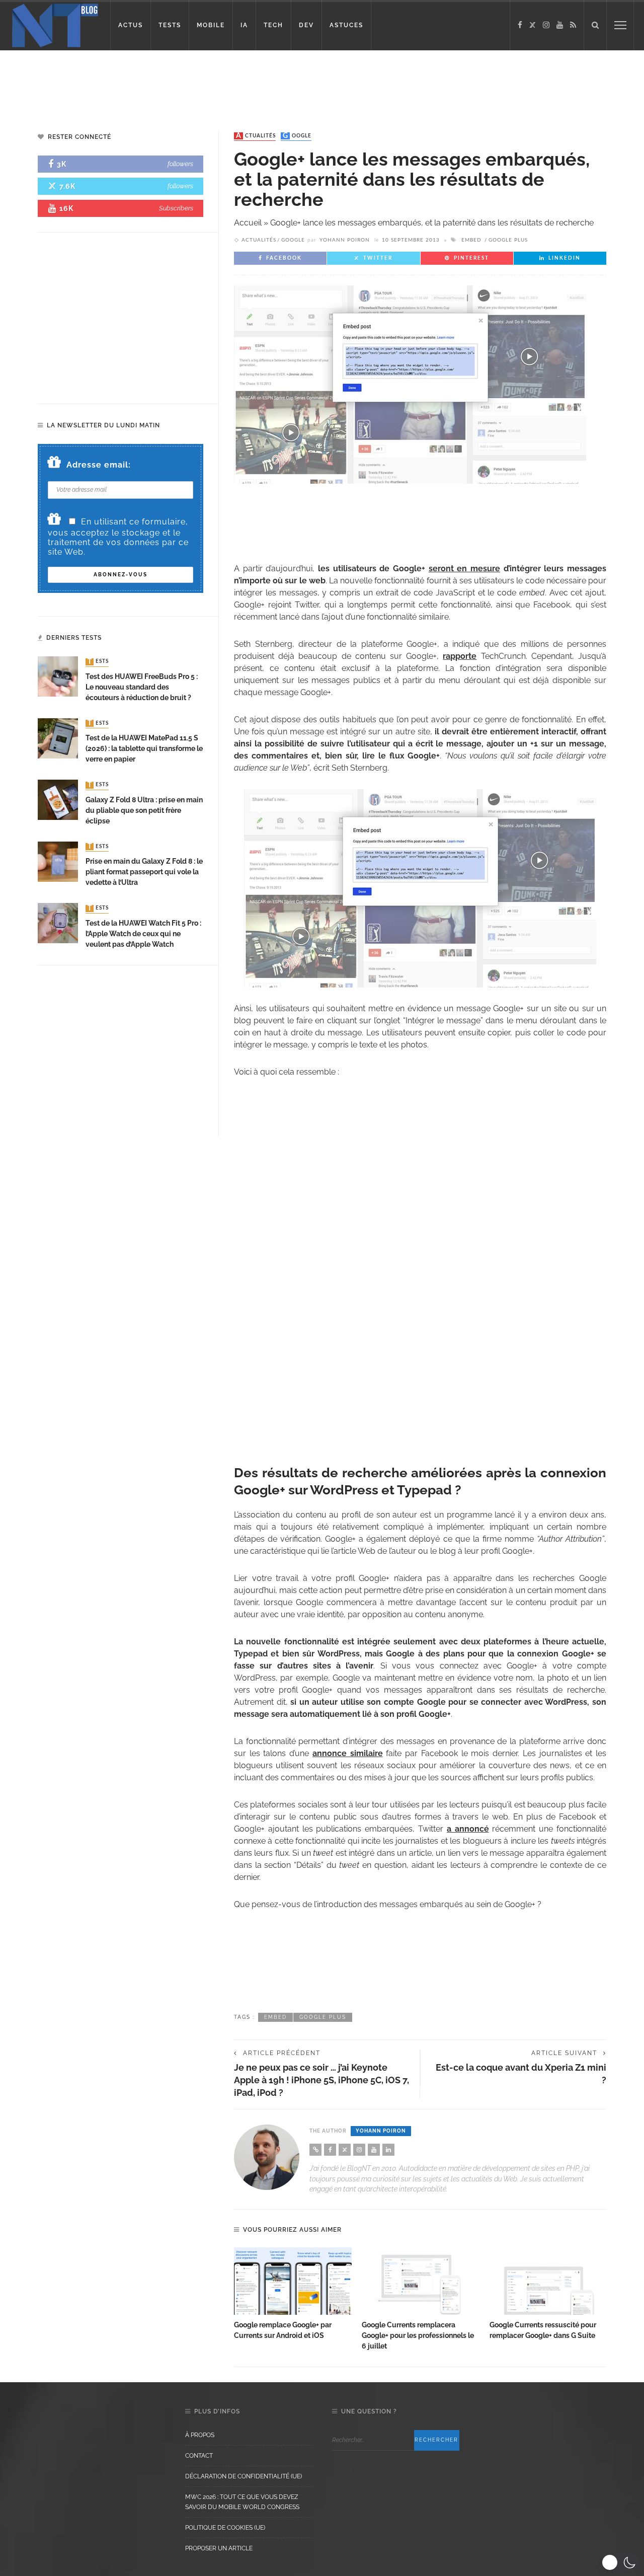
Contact (199, 2456)
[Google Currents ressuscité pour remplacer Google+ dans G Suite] (548, 2281)
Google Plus (508, 240)
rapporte (460, 656)
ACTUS (131, 25)
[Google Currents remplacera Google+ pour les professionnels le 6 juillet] (421, 2281)
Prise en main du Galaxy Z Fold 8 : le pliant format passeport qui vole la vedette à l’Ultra (144, 872)
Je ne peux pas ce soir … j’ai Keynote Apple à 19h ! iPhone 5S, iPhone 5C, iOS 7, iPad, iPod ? (321, 2080)
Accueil (248, 223)
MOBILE (211, 25)
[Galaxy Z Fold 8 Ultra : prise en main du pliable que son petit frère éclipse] (58, 799)
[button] (620, 2562)
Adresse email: (99, 465)
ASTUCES (346, 25)
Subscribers (176, 208)
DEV (306, 25)
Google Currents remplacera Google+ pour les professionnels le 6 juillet (418, 2335)
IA (244, 25)
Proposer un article (219, 2548)
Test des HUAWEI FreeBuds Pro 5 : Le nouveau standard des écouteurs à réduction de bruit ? (142, 687)
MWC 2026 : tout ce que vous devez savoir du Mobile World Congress (242, 2502)
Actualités (256, 136)
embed (471, 240)
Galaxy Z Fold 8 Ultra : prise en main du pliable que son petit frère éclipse (144, 810)
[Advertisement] (193, 83)
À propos (200, 2435)
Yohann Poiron (345, 240)
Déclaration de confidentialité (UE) (244, 2476)
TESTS (170, 25)
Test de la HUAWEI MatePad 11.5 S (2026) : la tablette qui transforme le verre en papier (144, 748)
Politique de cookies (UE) (225, 2528)
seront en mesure (464, 569)
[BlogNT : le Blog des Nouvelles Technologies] (55, 24)
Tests (98, 662)
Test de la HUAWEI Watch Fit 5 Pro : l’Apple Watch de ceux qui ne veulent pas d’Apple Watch (143, 934)
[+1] (420, 1269)
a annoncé (468, 1829)
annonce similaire (348, 1753)
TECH (273, 25)
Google (297, 136)
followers (180, 164)
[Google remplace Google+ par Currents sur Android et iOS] (293, 2281)
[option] (293, 2294)
